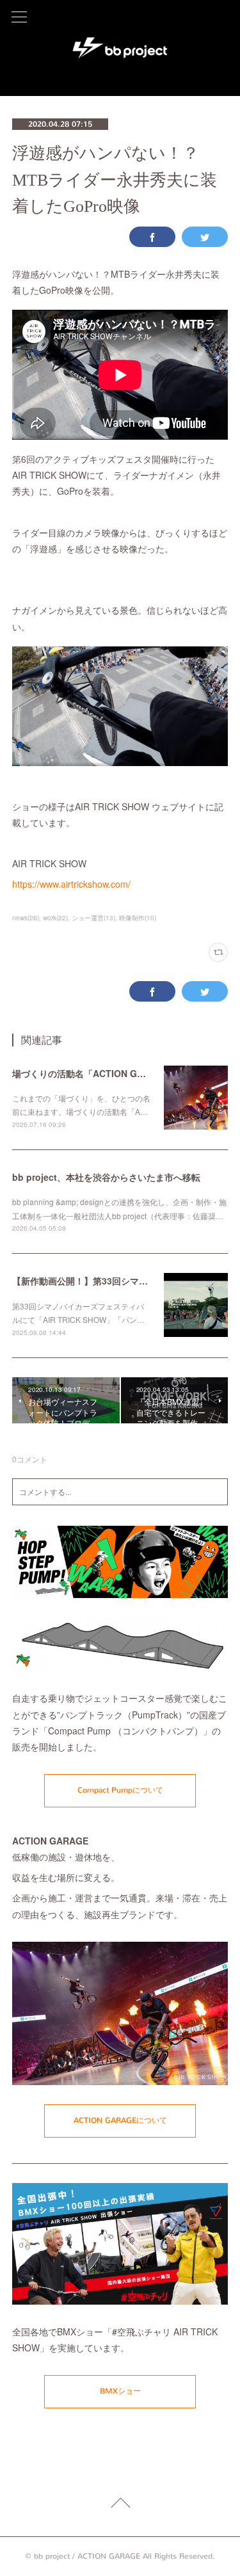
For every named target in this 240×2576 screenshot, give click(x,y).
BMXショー (120, 2391)
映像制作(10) (138, 918)
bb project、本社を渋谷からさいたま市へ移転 (106, 1177)
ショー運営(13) (93, 918)
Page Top (120, 2505)
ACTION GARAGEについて (120, 2120)
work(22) (55, 918)
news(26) (26, 918)
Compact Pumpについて (120, 1790)
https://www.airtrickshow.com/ (71, 884)
